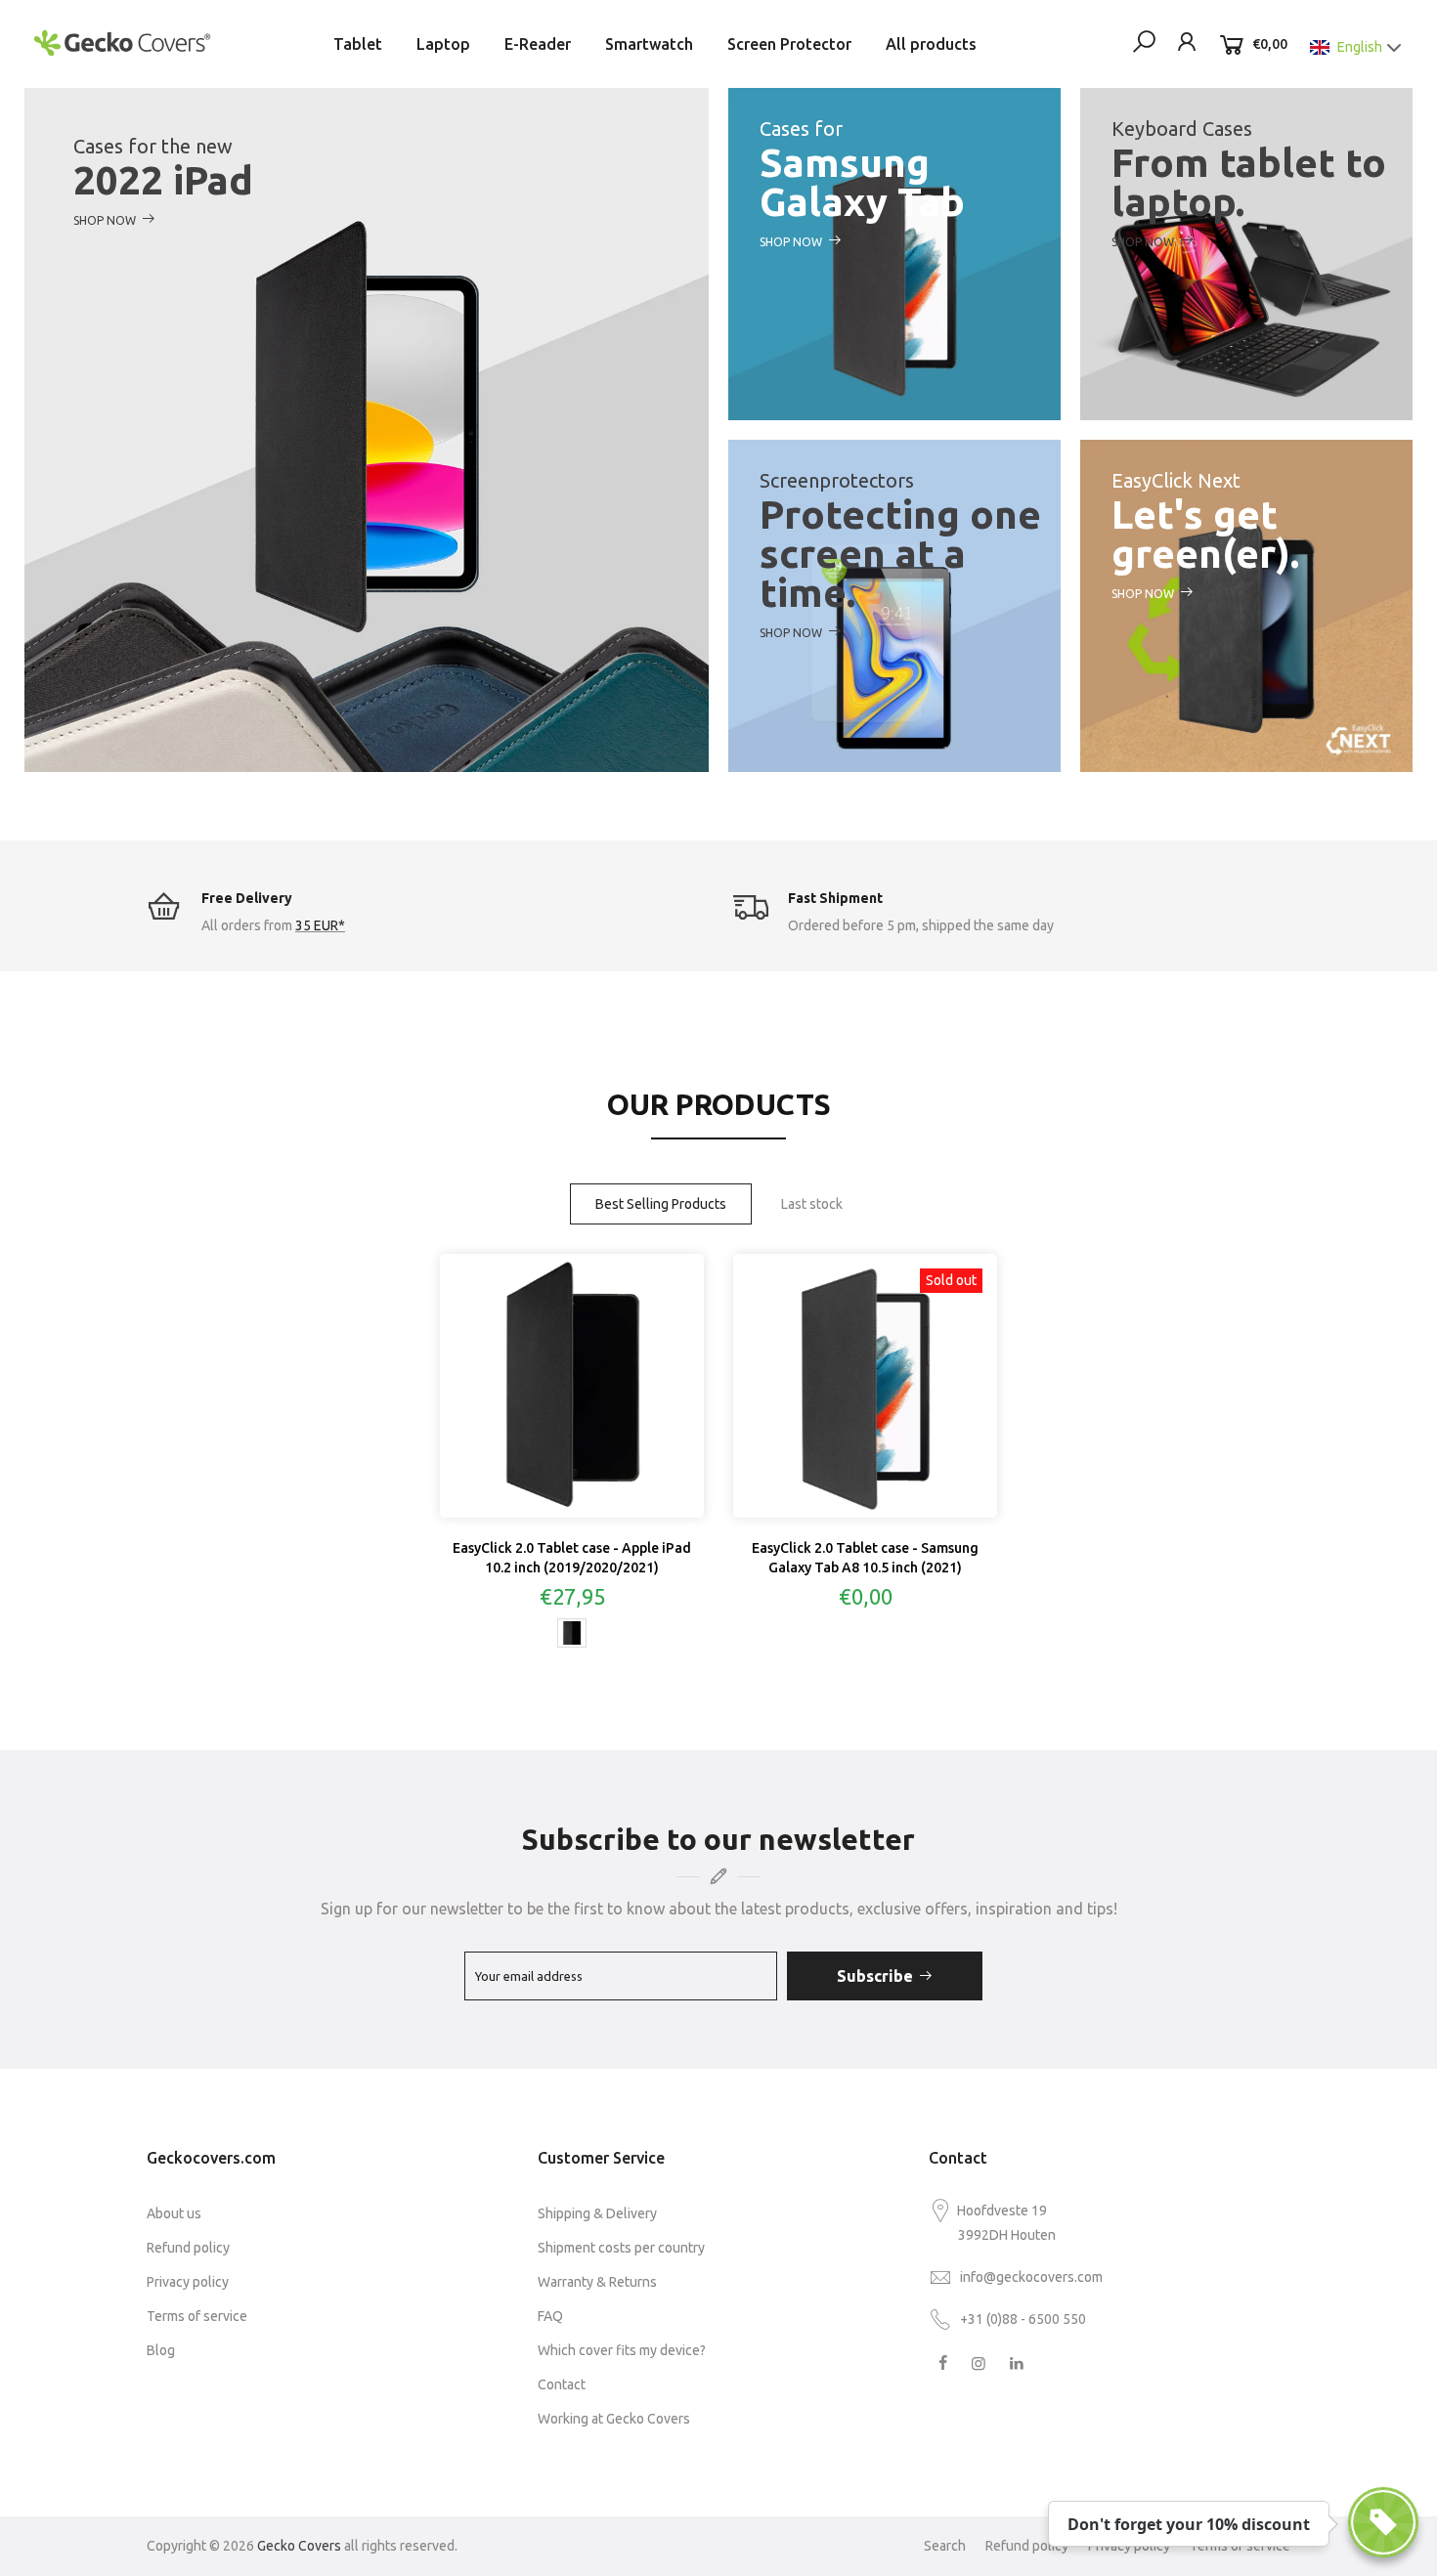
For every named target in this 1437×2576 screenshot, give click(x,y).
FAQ (550, 2316)
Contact (562, 2384)
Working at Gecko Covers (614, 2419)
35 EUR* (320, 925)
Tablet (358, 44)
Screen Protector (789, 44)
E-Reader (538, 44)
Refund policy (188, 2248)
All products (931, 44)
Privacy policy (188, 2282)
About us (174, 2213)
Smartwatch (649, 44)
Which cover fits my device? (622, 2350)
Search (945, 2546)
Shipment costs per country (621, 2248)
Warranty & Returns (597, 2282)
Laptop (443, 44)
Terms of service (197, 2316)
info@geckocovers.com (1031, 2277)
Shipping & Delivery (597, 2213)
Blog (161, 2350)
